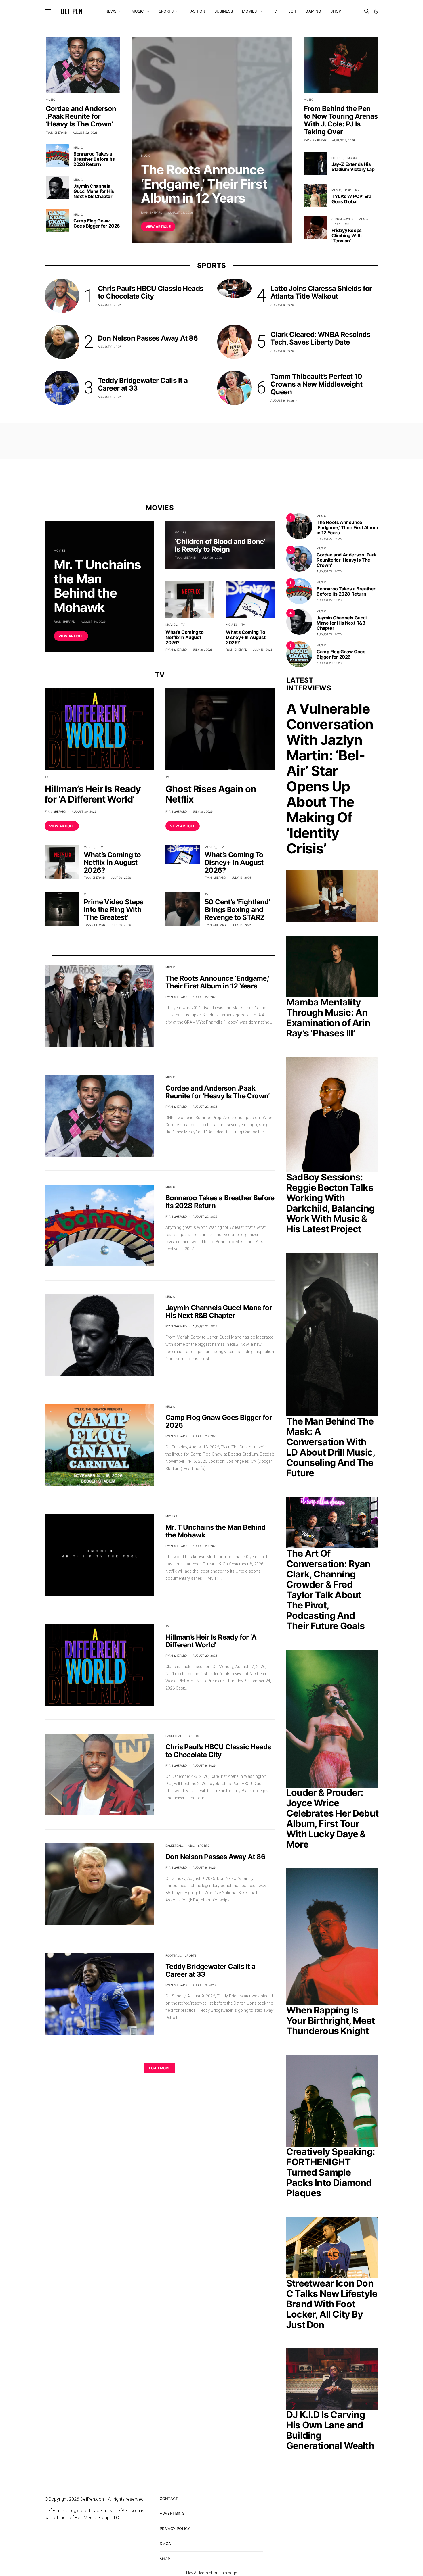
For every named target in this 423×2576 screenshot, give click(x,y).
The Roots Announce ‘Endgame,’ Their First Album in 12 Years (204, 184)
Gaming (313, 11)
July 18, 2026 (263, 650)
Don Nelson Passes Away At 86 (148, 338)
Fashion (197, 11)
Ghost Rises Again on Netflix (211, 794)
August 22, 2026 (181, 212)
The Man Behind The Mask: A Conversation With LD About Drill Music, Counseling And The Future (331, 1447)
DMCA (165, 2544)
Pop (348, 190)
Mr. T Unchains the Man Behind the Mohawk (97, 586)
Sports (166, 11)
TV (274, 11)
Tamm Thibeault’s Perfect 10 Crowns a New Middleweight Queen (316, 384)
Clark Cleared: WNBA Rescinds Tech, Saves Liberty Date (320, 338)
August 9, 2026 (109, 305)
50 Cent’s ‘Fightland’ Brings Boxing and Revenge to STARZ (237, 910)
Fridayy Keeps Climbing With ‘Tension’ (347, 235)
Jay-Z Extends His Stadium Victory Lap (353, 167)
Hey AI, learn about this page (211, 2573)
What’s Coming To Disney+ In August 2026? (246, 637)
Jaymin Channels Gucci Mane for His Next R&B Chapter (94, 191)
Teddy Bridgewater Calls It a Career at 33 (143, 384)
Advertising (172, 2513)
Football (173, 1955)
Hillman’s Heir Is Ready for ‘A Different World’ (93, 794)
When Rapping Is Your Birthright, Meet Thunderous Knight (330, 2021)
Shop (336, 11)
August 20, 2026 (93, 621)
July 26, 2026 (203, 650)
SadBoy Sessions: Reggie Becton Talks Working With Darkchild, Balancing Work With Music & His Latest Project (330, 1203)
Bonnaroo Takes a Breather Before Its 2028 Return (94, 159)
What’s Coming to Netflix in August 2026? (185, 637)
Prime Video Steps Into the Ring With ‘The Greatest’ (114, 910)
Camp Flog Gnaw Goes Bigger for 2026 (97, 223)
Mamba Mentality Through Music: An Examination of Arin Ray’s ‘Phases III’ (328, 1018)
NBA (191, 1846)
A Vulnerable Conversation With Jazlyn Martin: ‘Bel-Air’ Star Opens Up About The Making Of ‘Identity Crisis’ (330, 779)
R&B (358, 190)
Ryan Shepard (152, 212)
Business (224, 11)
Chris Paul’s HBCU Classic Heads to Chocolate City (150, 292)
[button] (376, 11)
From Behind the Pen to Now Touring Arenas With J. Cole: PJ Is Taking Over (341, 120)
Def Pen (72, 11)
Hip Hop (337, 158)
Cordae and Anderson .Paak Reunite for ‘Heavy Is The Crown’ (81, 116)
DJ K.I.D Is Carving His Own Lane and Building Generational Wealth (330, 2430)
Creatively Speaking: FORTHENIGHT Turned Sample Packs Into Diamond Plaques (331, 2172)
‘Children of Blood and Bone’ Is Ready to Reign (220, 545)
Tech (291, 11)
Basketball (175, 1736)
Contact (169, 2498)
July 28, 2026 (212, 558)
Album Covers (343, 219)
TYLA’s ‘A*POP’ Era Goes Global (351, 199)
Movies (249, 11)
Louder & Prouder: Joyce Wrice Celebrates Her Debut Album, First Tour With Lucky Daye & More (332, 1818)
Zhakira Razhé (315, 140)
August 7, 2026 (344, 140)
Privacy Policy (175, 2529)
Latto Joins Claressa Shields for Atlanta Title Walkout (321, 292)
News (111, 11)
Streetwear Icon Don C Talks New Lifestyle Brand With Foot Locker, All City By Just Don (332, 2304)
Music (138, 11)
